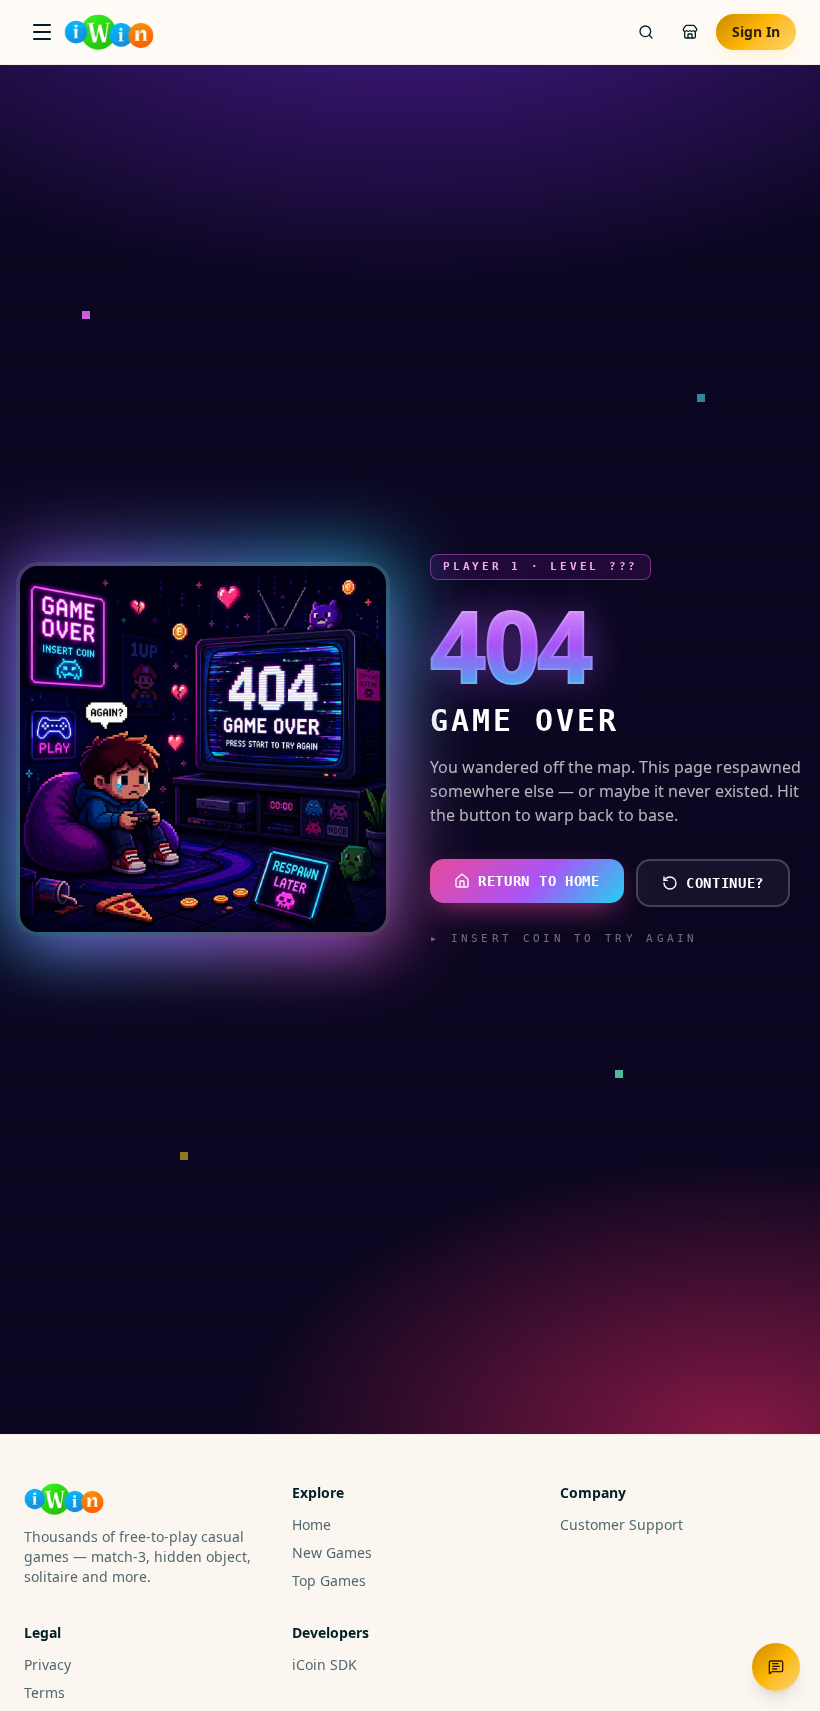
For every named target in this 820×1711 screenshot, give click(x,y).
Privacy (47, 1664)
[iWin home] (109, 32)
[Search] (646, 32)
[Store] (690, 32)
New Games (332, 1552)
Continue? (725, 883)
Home (311, 1524)
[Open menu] (42, 32)
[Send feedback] (776, 1667)
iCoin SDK (324, 1664)
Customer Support (621, 1524)
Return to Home (539, 881)
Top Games (329, 1580)
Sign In (756, 31)
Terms (44, 1692)
